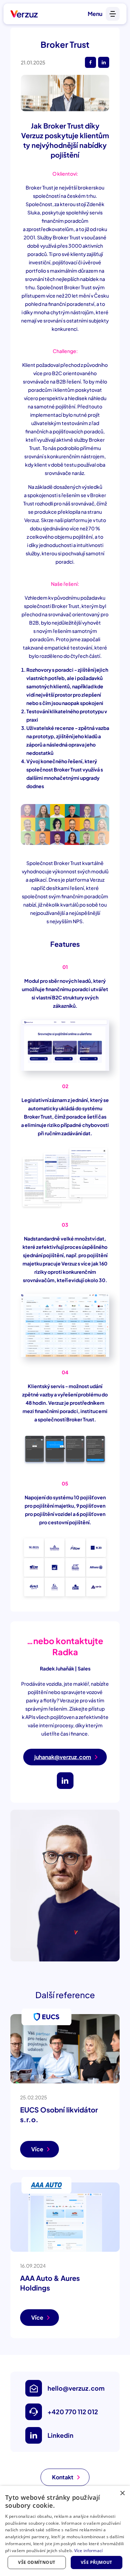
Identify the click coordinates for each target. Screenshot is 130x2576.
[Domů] (24, 14)
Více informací (89, 2551)
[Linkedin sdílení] (104, 62)
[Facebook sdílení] (90, 62)
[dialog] (65, 2531)
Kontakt (63, 2477)
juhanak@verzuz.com (63, 1757)
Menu (95, 14)
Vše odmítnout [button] (37, 2562)
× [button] (122, 2493)
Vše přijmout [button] (97, 2562)
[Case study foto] (65, 93)
